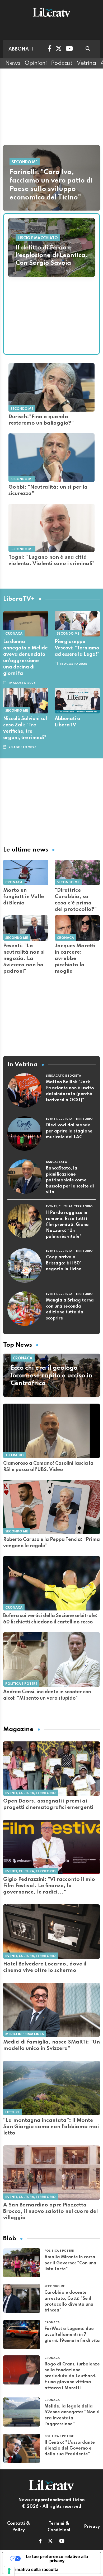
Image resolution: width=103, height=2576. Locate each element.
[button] (40, 2542)
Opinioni (36, 63)
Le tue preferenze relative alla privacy (57, 2559)
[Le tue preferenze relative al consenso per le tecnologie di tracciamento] (9, 2571)
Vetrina (86, 63)
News (13, 63)
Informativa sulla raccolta (32, 2569)
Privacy (92, 2527)
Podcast (62, 63)
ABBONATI (21, 49)
